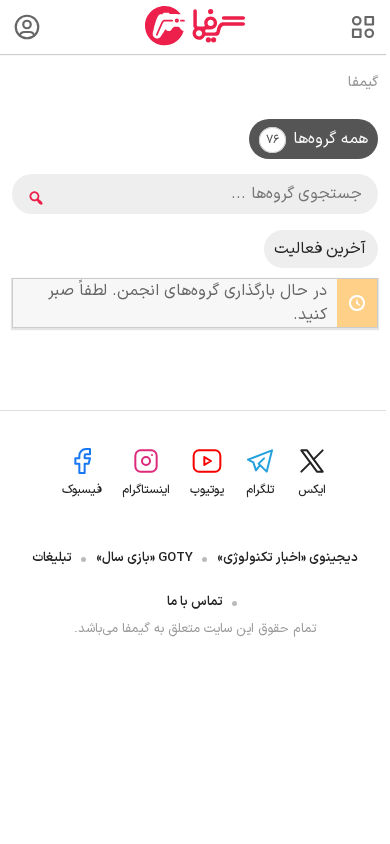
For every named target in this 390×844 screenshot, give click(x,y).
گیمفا (363, 82)
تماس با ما (195, 602)
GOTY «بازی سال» (144, 558)
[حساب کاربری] (27, 27)
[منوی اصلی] (363, 27)
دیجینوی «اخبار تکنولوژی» (287, 558)
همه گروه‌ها (317, 139)
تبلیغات (52, 558)
